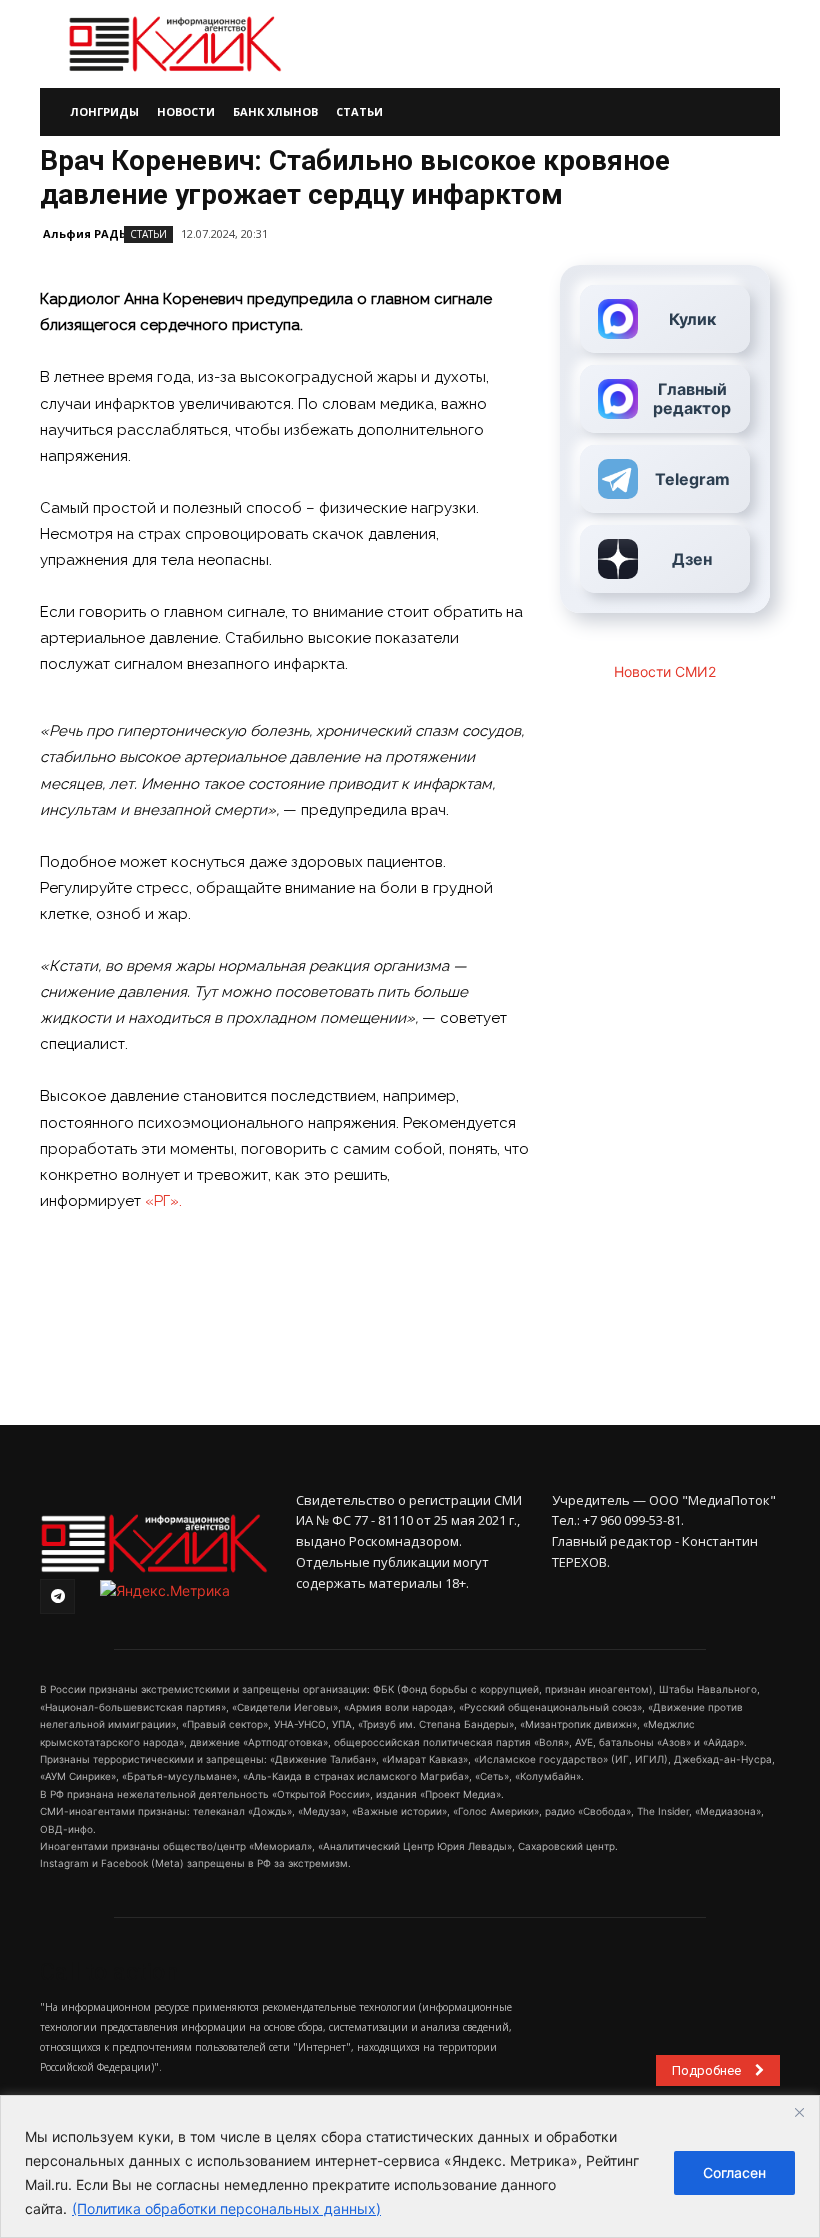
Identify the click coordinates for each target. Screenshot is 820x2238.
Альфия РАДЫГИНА (102, 233)
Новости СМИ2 (665, 671)
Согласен (734, 2172)
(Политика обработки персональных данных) (226, 2208)
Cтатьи (148, 234)
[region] (410, 2166)
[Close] (799, 2112)
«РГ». (163, 1201)
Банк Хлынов (275, 111)
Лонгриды (104, 111)
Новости (186, 111)
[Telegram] (57, 1596)
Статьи (359, 111)
